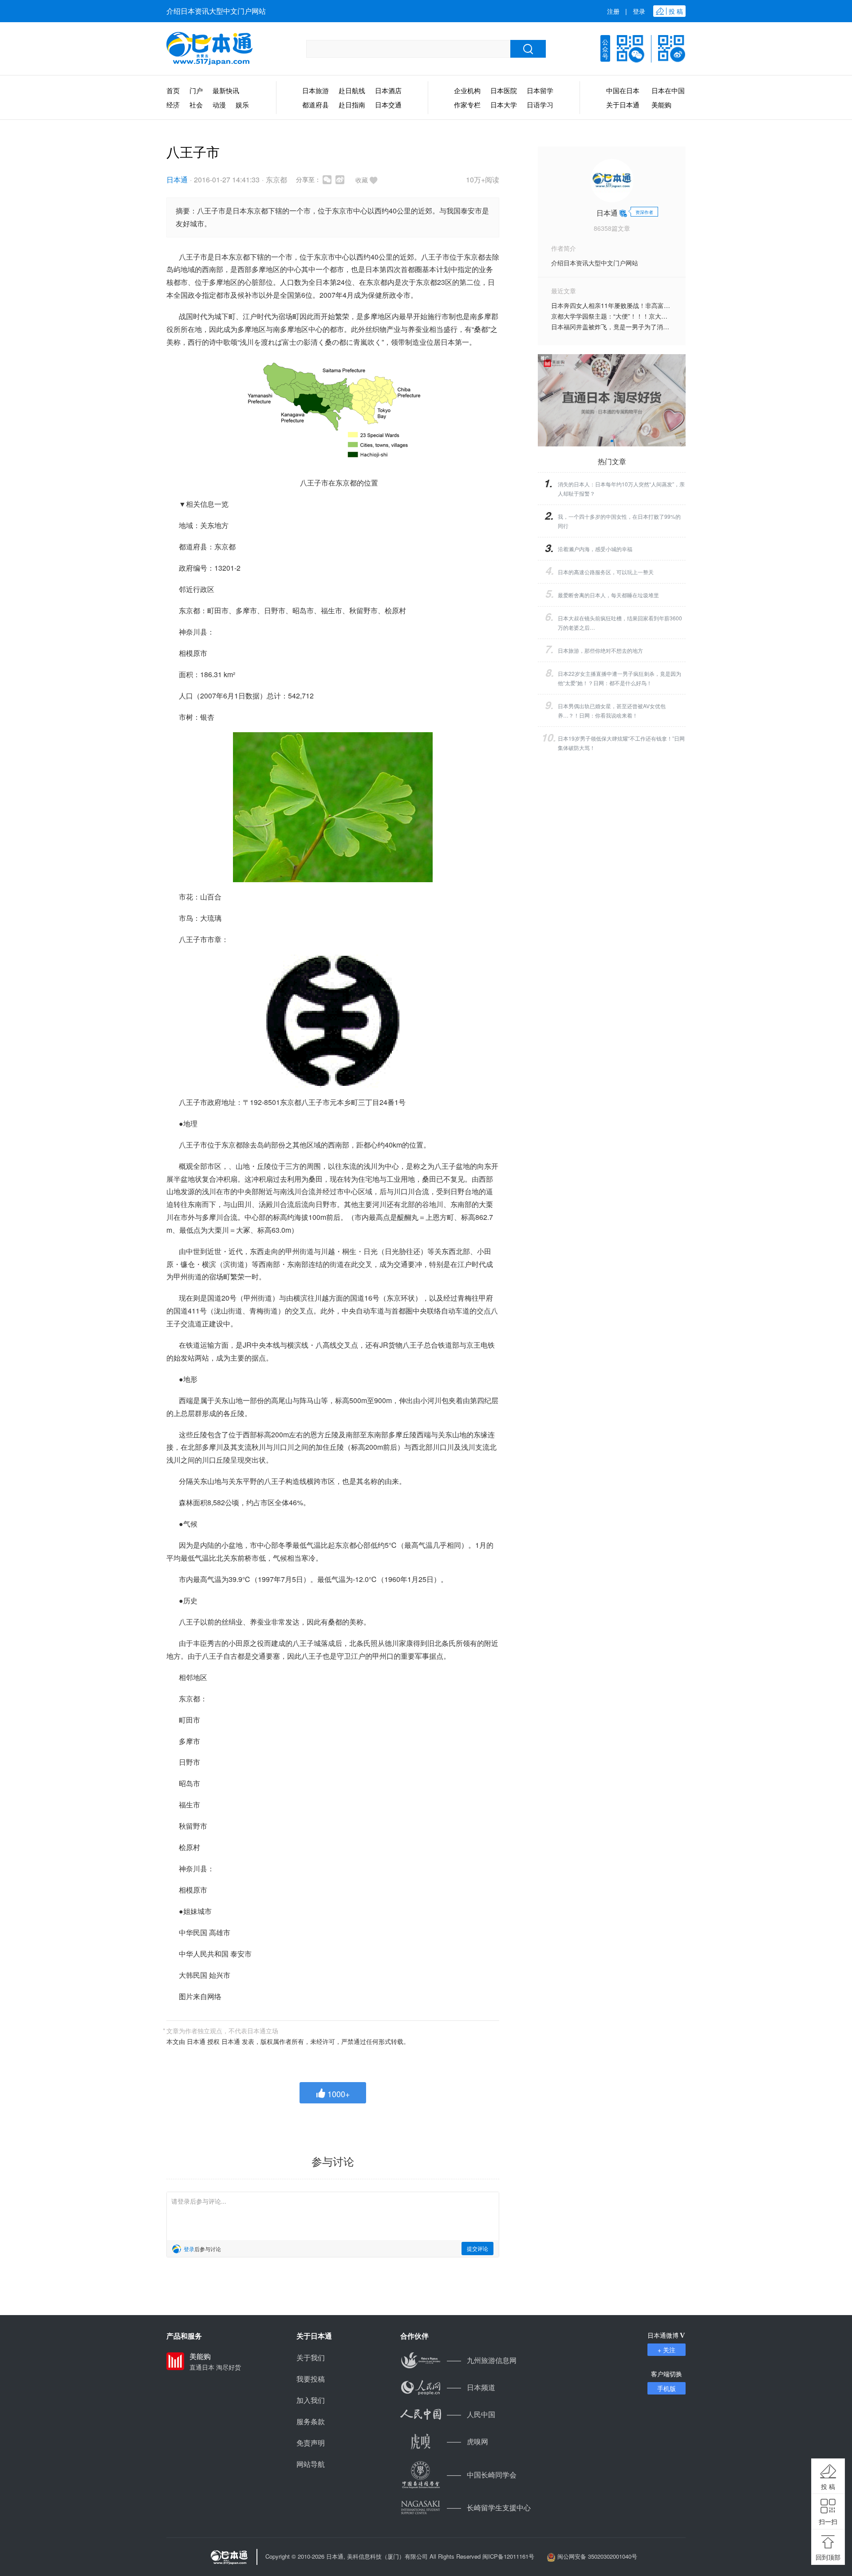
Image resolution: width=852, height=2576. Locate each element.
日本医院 (504, 90)
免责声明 (311, 2443)
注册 (613, 11)
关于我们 (311, 2357)
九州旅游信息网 (482, 2360)
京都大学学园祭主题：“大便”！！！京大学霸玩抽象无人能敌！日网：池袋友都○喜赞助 (670, 316)
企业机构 (467, 90)
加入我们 (311, 2400)
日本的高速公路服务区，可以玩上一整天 (606, 572)
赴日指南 (352, 105)
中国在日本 (623, 90)
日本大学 (504, 105)
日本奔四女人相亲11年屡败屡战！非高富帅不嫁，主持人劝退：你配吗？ (651, 305)
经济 (173, 105)
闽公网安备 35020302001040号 (597, 2556)
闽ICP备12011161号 (508, 2556)
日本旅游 (316, 90)
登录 (639, 11)
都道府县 (316, 105)
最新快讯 (226, 90)
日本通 (177, 179)
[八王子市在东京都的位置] (333, 413)
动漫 (219, 105)
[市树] (333, 807)
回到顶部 (828, 2557)
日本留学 (540, 90)
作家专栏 (467, 105)
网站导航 (311, 2464)
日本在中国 (668, 90)
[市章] (333, 1021)
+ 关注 (667, 2350)
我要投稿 (311, 2379)
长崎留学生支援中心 (489, 2507)
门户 (196, 90)
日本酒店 (388, 90)
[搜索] (528, 49)
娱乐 (242, 105)
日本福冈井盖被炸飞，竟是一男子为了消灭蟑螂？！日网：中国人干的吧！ (654, 327)
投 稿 (828, 2486)
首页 (173, 90)
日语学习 (540, 105)
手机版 (667, 2388)
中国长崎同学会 (482, 2475)
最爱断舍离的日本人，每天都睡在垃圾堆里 (608, 595)
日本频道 (471, 2387)
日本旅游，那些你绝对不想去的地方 (600, 650)
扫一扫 (828, 2521)
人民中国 (471, 2414)
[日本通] (209, 49)
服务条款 (311, 2421)
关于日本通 (623, 105)
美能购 (661, 105)
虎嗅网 (467, 2441)
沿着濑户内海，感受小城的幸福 (595, 549)
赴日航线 (352, 90)
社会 (196, 105)
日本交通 (388, 105)
